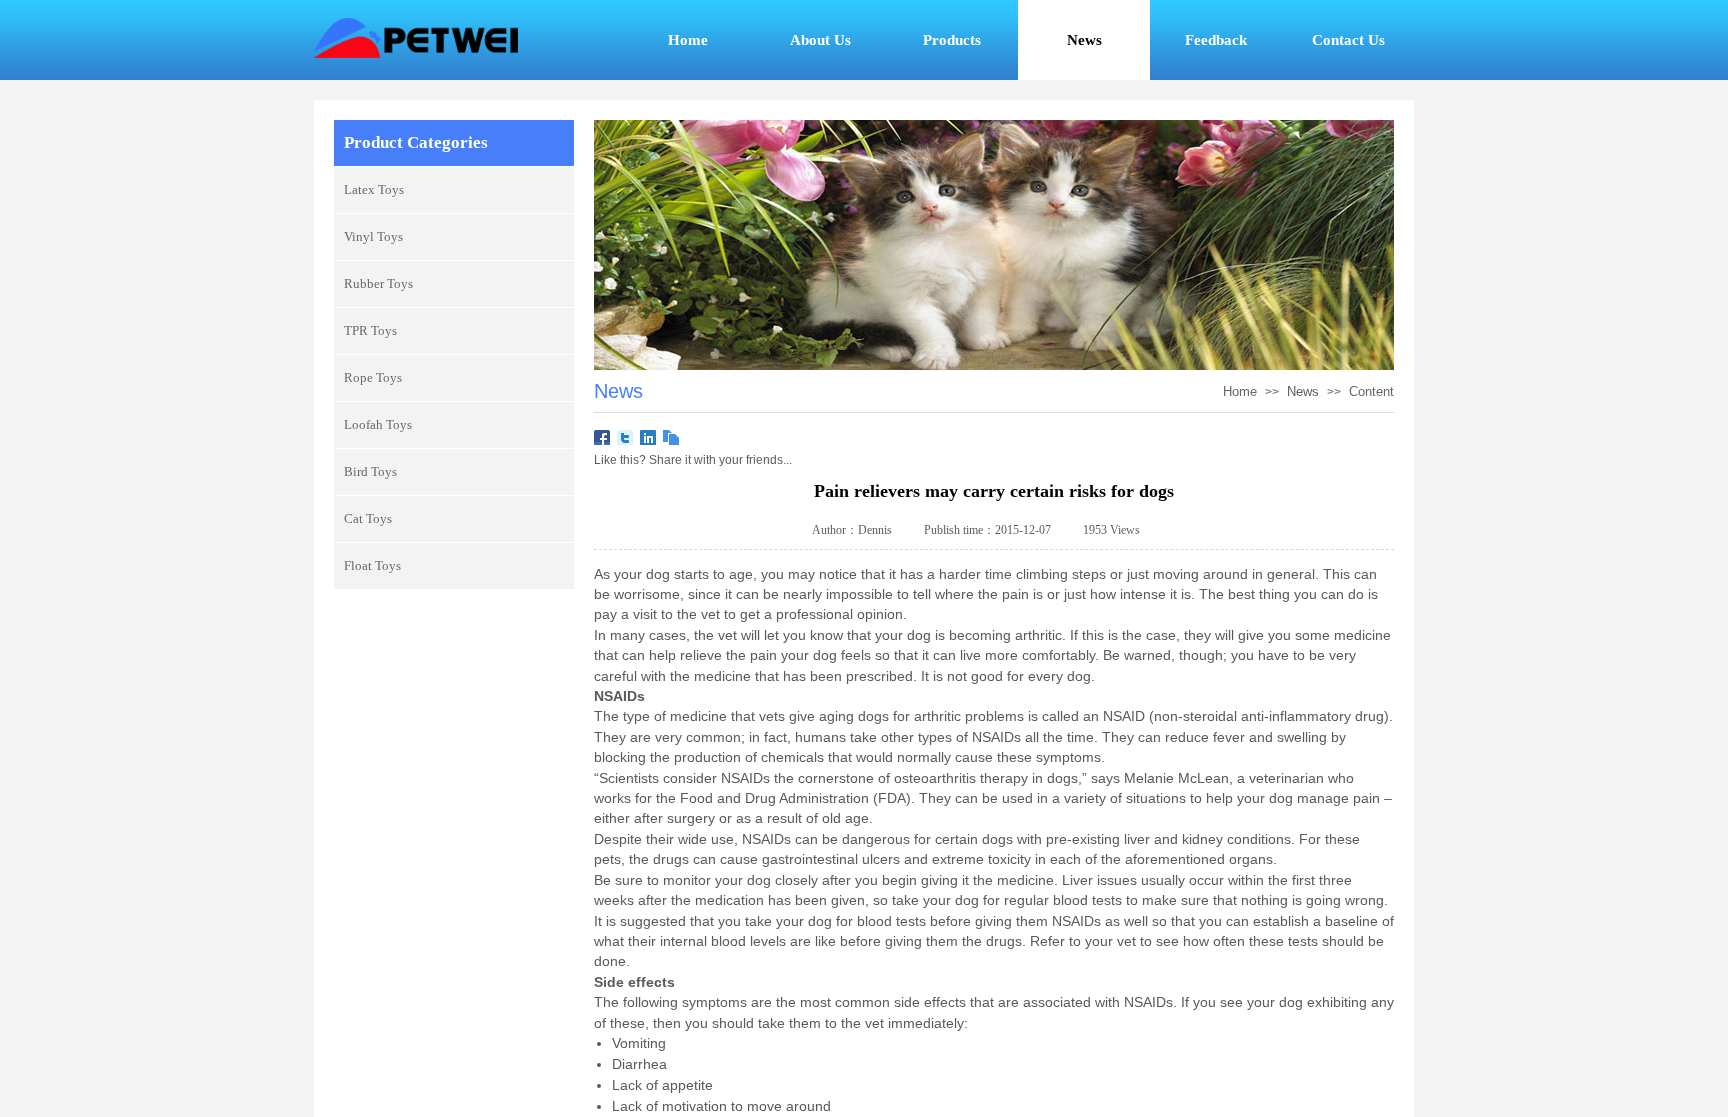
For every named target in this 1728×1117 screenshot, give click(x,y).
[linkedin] (648, 438)
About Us (820, 40)
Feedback (1216, 40)
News (1303, 391)
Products (952, 40)
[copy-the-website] (671, 438)
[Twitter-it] (625, 438)
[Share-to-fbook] (602, 438)
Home (688, 40)
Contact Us (1348, 40)
